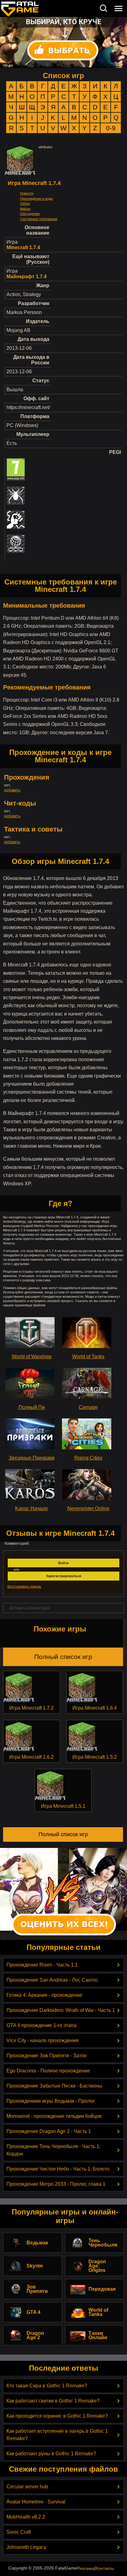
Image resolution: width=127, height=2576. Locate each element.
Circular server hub (27, 2487)
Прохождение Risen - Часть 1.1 (42, 1965)
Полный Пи (32, 1407)
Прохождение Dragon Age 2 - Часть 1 (49, 2131)
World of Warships (32, 1357)
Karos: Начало (31, 1508)
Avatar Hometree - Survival (36, 2502)
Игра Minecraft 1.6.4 (95, 1708)
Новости (27, 193)
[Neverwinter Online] (88, 1485)
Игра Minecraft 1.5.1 (63, 1806)
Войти (63, 1563)
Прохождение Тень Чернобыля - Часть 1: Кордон (53, 2150)
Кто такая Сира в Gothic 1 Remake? (47, 2386)
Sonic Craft (19, 2532)
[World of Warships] (31, 1333)
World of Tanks (88, 1357)
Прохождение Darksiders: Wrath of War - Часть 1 (61, 2010)
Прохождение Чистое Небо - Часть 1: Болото (58, 2169)
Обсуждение (30, 214)
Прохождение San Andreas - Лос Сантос (52, 1980)
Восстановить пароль (24, 1586)
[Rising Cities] (88, 1434)
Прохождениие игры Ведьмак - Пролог (51, 2101)
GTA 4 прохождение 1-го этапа (41, 2025)
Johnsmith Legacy (26, 2547)
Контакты (105, 2568)
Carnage (88, 1407)
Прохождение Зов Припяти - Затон (47, 2056)
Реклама (86, 2568)
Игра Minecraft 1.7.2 (31, 1708)
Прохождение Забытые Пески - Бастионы (54, 2086)
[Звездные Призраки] (31, 1434)
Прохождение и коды (36, 199)
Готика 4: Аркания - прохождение (44, 1995)
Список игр (63, 75)
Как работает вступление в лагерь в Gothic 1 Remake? (57, 2435)
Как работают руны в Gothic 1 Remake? (51, 2454)
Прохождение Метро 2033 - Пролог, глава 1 (56, 2184)
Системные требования (39, 219)
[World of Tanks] (88, 1333)
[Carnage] (88, 1383)
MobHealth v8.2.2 (26, 2517)
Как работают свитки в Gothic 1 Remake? (53, 2401)
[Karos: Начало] (31, 1485)
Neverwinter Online (88, 1508)
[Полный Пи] (31, 1383)
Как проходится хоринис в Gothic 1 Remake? (57, 2416)
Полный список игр (63, 1657)
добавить (12, 790)
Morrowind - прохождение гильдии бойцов (54, 2116)
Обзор (25, 203)
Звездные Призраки (32, 1458)
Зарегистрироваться (63, 1576)
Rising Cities (88, 1458)
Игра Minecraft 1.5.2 (95, 1757)
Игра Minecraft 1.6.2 (31, 1757)
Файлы (25, 209)
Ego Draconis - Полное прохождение (48, 2071)
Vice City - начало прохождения (43, 2040)
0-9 (111, 128)
